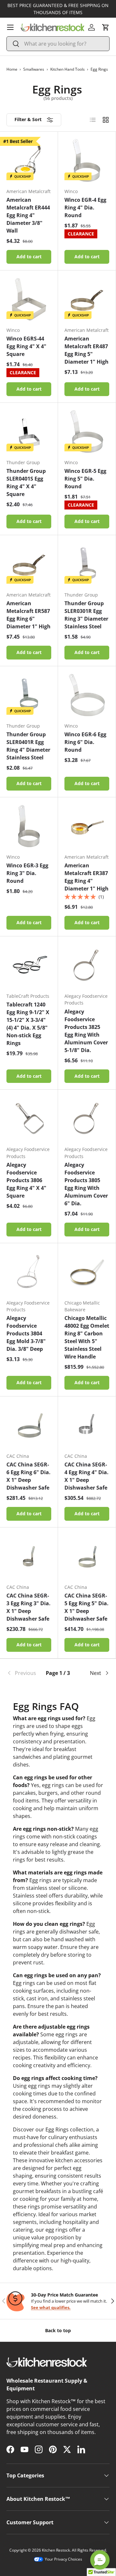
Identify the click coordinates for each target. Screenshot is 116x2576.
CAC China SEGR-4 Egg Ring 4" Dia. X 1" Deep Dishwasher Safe (87, 1476)
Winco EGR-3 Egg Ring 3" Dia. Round (27, 873)
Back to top (58, 2330)
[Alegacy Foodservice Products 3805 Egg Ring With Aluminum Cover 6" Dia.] (87, 1118)
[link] (24, 1673)
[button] (106, 27)
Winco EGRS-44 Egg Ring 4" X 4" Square (26, 346)
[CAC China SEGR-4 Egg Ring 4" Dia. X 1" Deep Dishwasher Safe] (87, 1425)
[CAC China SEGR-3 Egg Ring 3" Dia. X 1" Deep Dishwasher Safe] (29, 1556)
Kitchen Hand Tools (68, 69)
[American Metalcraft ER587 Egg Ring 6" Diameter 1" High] (29, 564)
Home (12, 69)
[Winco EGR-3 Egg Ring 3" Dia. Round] (29, 826)
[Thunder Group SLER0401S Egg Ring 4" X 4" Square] (29, 432)
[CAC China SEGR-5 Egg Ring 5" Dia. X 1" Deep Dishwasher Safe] (87, 1556)
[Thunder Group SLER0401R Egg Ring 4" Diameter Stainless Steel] (29, 695)
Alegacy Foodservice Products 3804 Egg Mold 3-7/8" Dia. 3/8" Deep (26, 1333)
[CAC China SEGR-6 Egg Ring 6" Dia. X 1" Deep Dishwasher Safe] (29, 1425)
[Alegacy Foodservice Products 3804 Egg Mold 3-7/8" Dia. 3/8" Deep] (29, 1272)
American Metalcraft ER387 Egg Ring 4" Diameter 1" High (87, 877)
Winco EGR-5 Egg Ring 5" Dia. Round (85, 479)
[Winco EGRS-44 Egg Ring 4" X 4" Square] (29, 299)
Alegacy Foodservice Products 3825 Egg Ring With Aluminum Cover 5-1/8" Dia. (86, 1031)
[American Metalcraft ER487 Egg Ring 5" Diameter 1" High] (87, 299)
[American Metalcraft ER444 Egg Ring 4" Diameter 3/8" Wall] (29, 160)
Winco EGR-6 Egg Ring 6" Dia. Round (85, 742)
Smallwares (34, 69)
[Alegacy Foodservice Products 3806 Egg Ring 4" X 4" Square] (29, 1118)
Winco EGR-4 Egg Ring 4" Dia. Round (85, 208)
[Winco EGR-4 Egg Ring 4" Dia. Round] (87, 160)
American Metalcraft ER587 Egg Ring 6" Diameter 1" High (29, 615)
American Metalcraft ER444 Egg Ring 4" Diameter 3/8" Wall (28, 215)
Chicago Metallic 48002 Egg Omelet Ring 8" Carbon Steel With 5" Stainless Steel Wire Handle (87, 1337)
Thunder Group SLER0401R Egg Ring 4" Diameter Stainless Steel (28, 746)
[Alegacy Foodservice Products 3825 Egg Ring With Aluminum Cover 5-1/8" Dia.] (87, 965)
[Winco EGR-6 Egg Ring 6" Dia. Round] (87, 695)
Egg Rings (99, 69)
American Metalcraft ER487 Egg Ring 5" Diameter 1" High (87, 350)
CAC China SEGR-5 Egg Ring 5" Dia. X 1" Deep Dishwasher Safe (87, 1607)
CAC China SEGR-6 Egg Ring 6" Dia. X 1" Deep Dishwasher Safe (29, 1476)
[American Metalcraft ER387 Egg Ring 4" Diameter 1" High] (87, 826)
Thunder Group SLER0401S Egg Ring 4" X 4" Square (26, 482)
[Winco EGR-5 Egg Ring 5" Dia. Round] (87, 432)
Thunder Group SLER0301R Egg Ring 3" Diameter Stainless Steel (86, 615)
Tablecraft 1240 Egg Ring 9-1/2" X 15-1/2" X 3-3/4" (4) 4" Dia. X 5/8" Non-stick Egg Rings (28, 1024)
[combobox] (58, 44)
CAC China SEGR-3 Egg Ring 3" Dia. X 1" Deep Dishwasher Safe (29, 1607)
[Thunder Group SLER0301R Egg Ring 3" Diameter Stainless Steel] (87, 564)
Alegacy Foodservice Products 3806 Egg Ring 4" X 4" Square (26, 1180)
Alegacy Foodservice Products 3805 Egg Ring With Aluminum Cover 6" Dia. (86, 1184)
